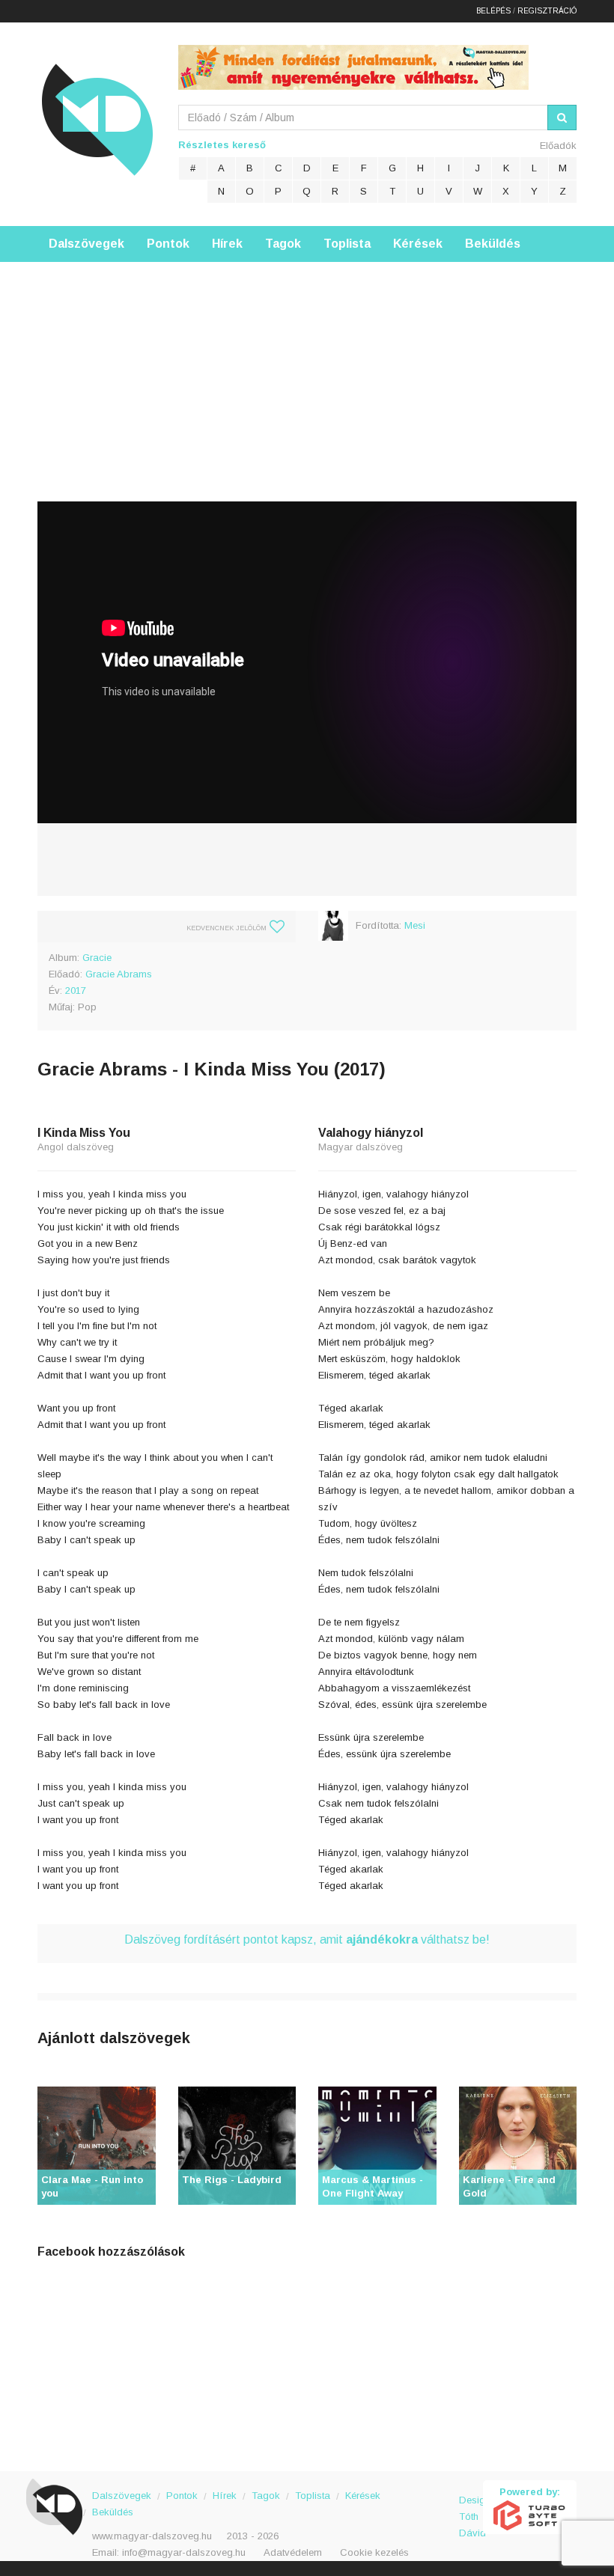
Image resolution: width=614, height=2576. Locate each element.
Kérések (418, 244)
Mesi (415, 925)
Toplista (347, 244)
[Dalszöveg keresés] (562, 117)
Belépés (493, 11)
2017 (76, 991)
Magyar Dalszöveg (97, 119)
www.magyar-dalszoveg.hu (152, 2536)
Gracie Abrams (119, 974)
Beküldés (493, 244)
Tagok (283, 244)
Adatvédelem (293, 2552)
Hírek (227, 244)
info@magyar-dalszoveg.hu (184, 2552)
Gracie (97, 958)
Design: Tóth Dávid (471, 2508)
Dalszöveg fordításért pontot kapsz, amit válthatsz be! (307, 1939)
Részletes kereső (222, 145)
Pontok (168, 244)
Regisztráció (547, 11)
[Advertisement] (307, 367)
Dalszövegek (86, 244)
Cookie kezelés (374, 2552)
